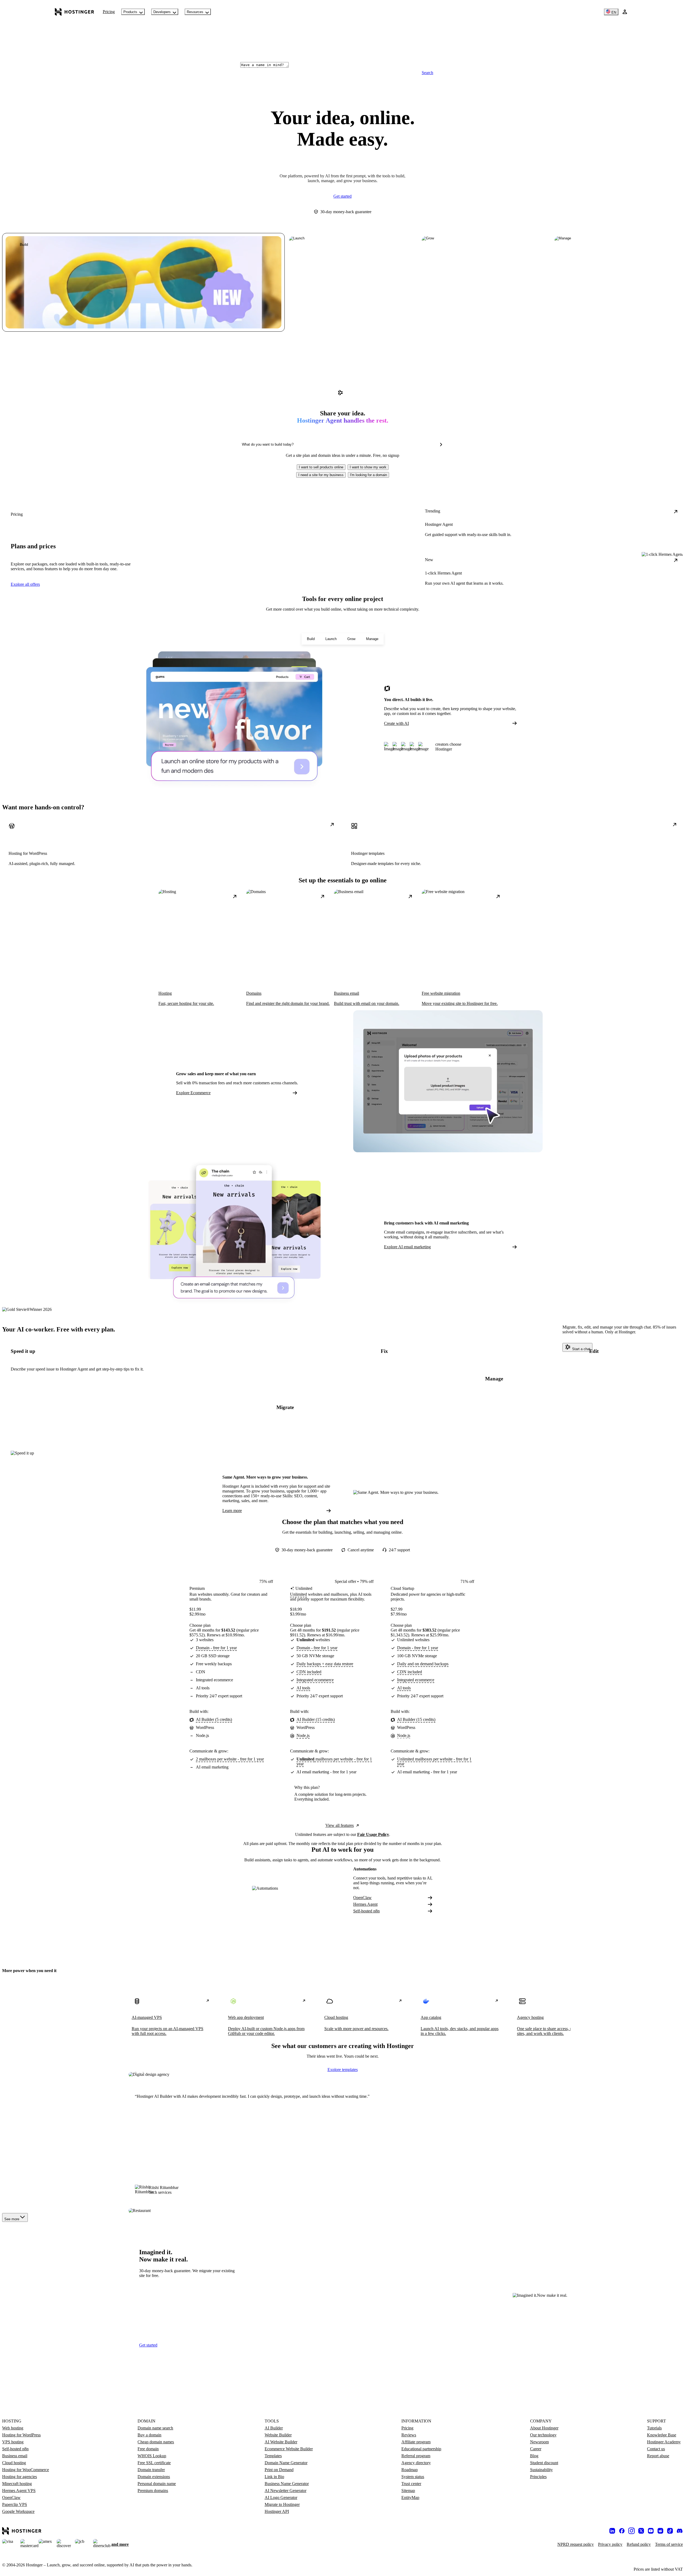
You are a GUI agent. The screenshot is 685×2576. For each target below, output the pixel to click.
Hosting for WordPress (21, 2435)
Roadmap (410, 2470)
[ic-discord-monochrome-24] (680, 2531)
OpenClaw (362, 1898)
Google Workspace (18, 2511)
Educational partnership (421, 2449)
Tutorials (654, 2428)
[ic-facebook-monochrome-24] (622, 2531)
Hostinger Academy (664, 2442)
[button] (321, 467)
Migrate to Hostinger (282, 2504)
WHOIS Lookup (152, 2456)
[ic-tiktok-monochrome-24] (670, 2531)
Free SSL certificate (154, 2463)
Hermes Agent (365, 1904)
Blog (534, 2456)
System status (413, 2477)
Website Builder (278, 2435)
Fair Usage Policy (373, 1834)
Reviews (409, 2435)
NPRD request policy (576, 2544)
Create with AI (396, 723)
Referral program (416, 2456)
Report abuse (658, 2456)
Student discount (544, 2463)
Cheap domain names (156, 2442)
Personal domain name (157, 2484)
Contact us (656, 2449)
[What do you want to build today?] (441, 445)
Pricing (109, 12)
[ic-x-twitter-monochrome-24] (641, 2531)
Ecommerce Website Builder (289, 2449)
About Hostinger (544, 2428)
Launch (331, 639)
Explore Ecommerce (193, 1093)
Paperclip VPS (15, 2504)
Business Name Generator (287, 2484)
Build (311, 639)
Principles (538, 2477)
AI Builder (274, 2428)
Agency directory (416, 2463)
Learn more (232, 1511)
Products (130, 12)
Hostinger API (277, 2511)
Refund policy (639, 2544)
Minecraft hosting (17, 2484)
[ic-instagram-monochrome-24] (631, 2531)
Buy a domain (149, 2435)
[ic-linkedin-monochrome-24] (612, 2531)
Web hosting (13, 2428)
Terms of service (669, 2544)
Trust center (411, 2484)
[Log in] (625, 12)
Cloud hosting (14, 2463)
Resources (195, 12)
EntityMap (410, 2497)
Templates (273, 2456)
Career (536, 2449)
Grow (351, 639)
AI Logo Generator (281, 2497)
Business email (15, 2456)
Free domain (148, 2449)
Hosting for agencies (20, 2477)
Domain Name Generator (286, 2463)
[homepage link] (75, 12)
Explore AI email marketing (407, 1247)
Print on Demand (279, 2470)
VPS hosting (13, 2442)
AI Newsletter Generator (286, 2491)
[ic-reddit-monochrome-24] (660, 2531)
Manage (372, 639)
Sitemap (408, 2491)
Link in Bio (274, 2477)
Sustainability (541, 2470)
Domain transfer (151, 2470)
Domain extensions (154, 2477)
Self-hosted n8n (366, 1911)
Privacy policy (610, 2544)
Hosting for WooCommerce (26, 2470)
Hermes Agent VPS (19, 2491)
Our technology (543, 2435)
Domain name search (155, 2428)
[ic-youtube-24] (651, 2531)
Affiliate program (416, 2442)
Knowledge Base (662, 2435)
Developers (162, 12)
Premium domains (153, 2491)
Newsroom (539, 2442)
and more (120, 2544)
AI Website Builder (281, 2442)
